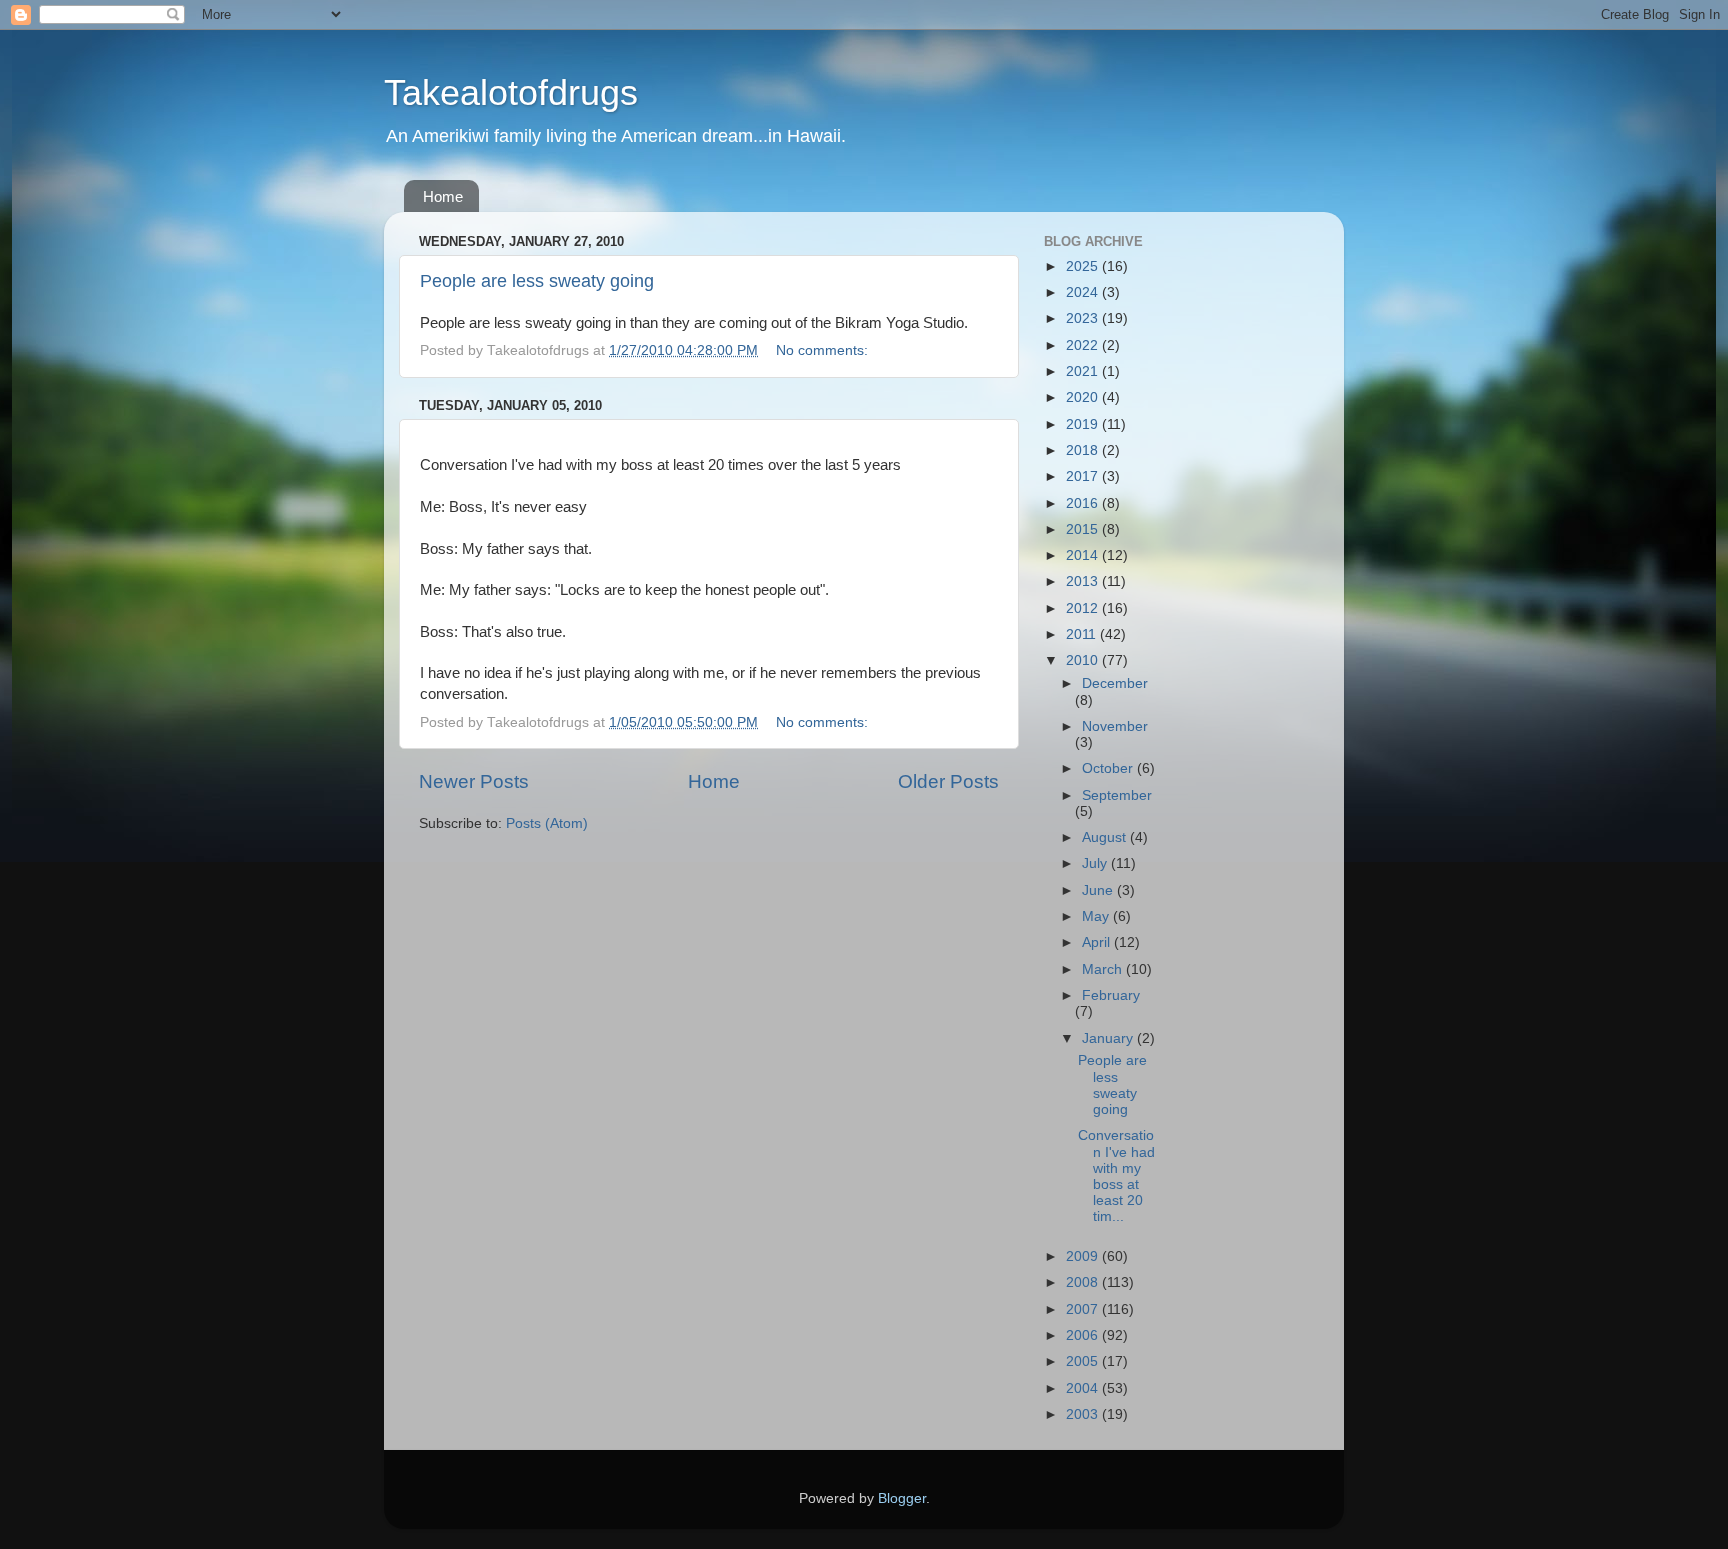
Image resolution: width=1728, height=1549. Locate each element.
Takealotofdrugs (511, 92)
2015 (1084, 529)
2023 (1084, 318)
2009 (1084, 1256)
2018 (1084, 450)
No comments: (824, 350)
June (1099, 890)
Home (443, 196)
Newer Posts (474, 781)
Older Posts (948, 781)
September (1117, 795)
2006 (1084, 1335)
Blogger (902, 1498)
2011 (1083, 634)
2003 (1084, 1414)
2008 (1084, 1282)
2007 (1084, 1309)
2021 (1084, 371)
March (1104, 969)
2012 (1084, 608)
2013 (1084, 581)
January (1109, 1038)
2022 (1084, 345)
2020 (1084, 397)
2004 (1084, 1388)
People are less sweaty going (537, 281)
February (1111, 995)
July (1096, 863)
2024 (1084, 292)
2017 (1084, 476)
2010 (1084, 660)
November (1115, 726)
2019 (1084, 424)
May (1097, 916)
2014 (1084, 555)
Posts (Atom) (547, 823)
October (1109, 768)
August (1106, 837)
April (1098, 942)
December (1115, 683)
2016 (1084, 503)
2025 (1084, 266)
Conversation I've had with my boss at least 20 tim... (1116, 1176)
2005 (1084, 1361)
